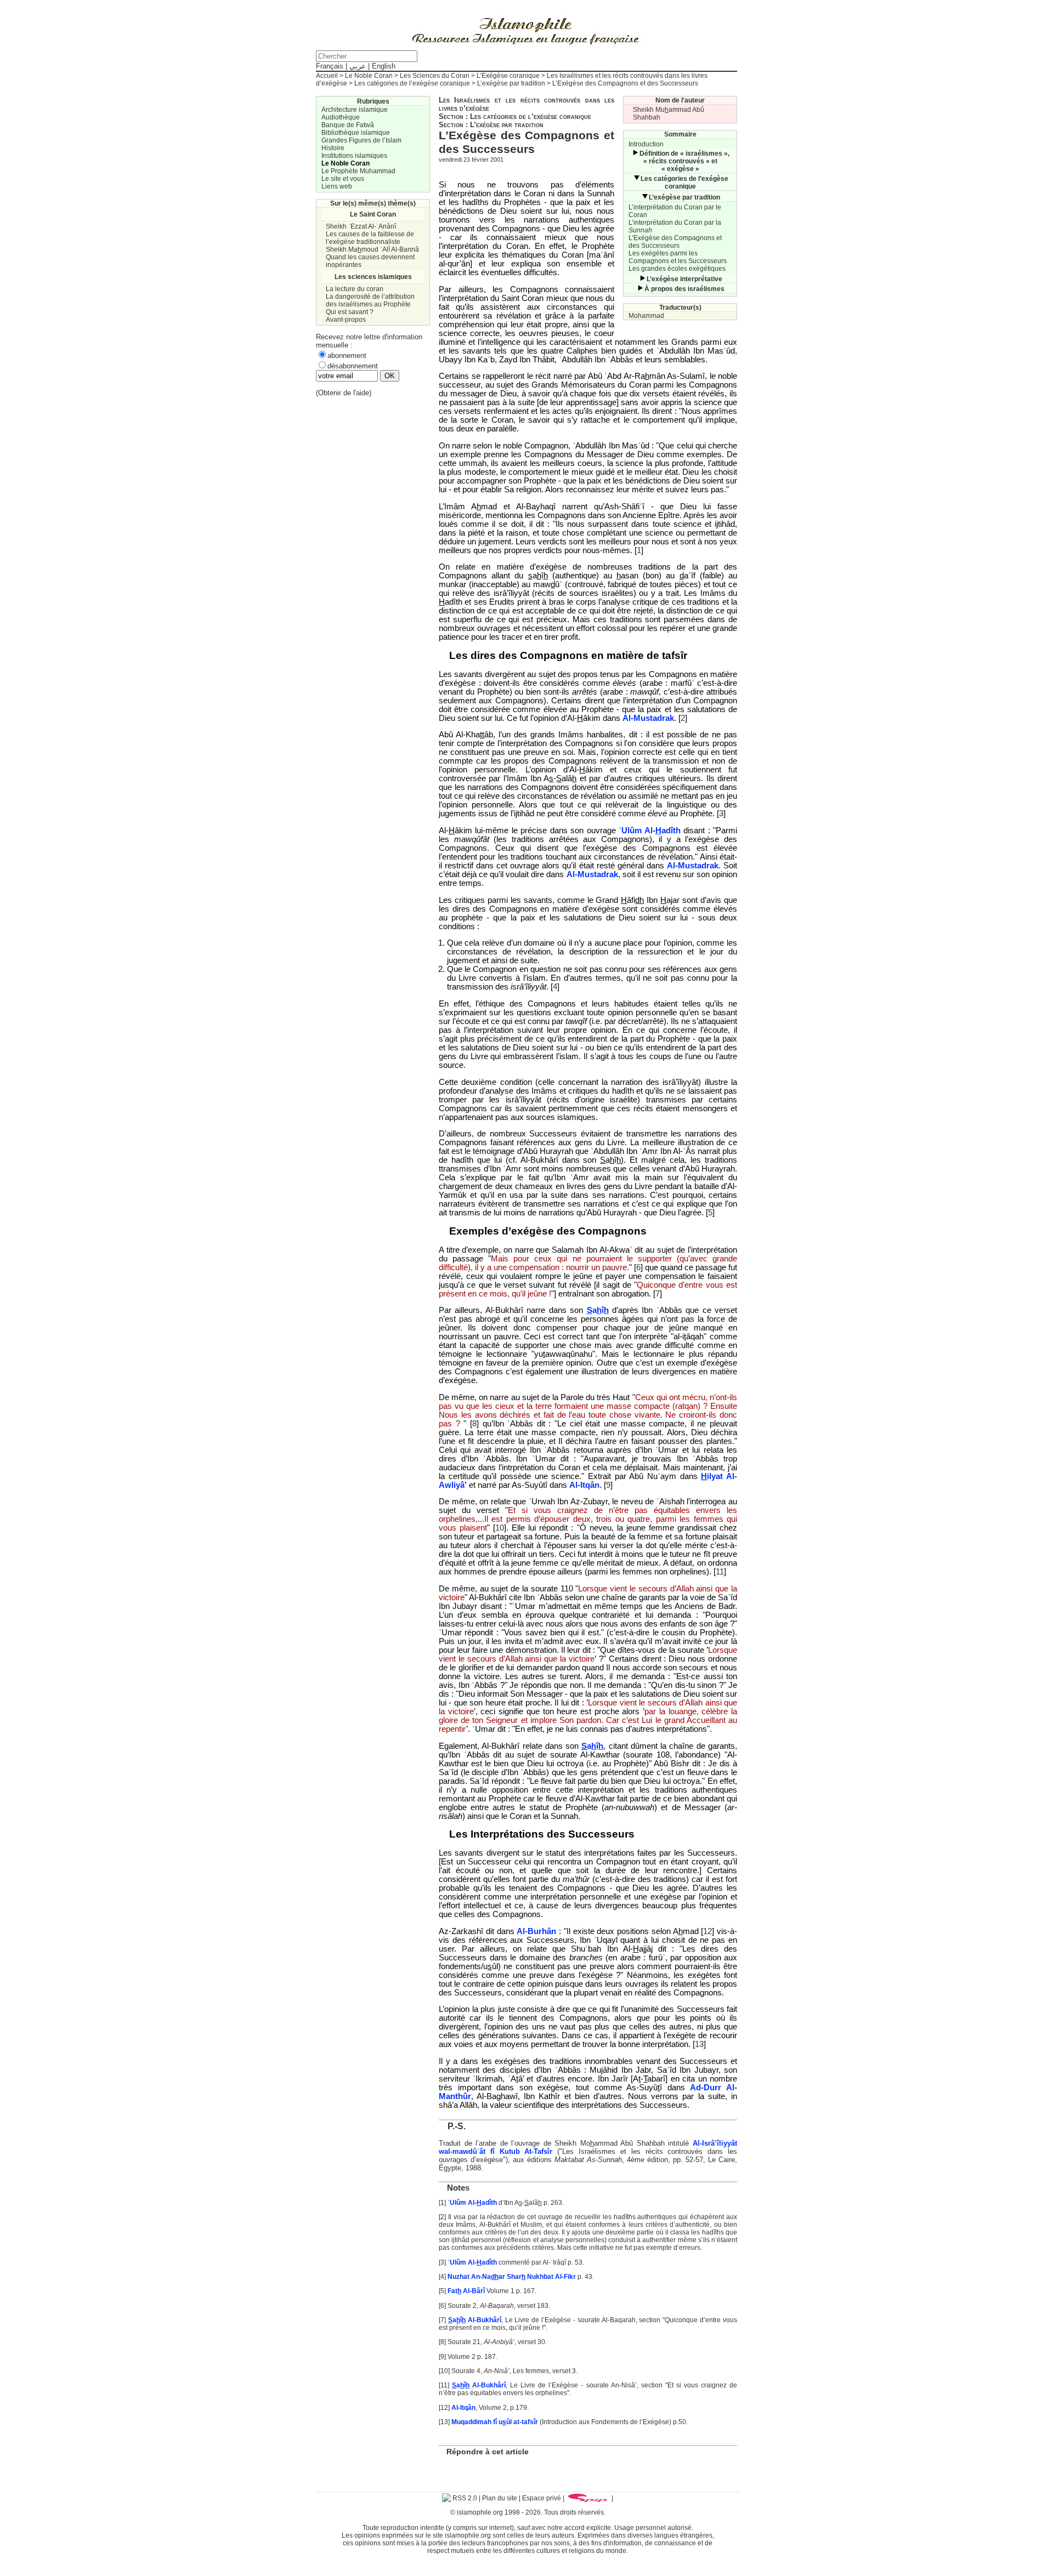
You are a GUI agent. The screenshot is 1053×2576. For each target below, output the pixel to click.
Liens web (337, 186)
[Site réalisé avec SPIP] (588, 2498)
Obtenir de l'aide (344, 393)
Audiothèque (341, 117)
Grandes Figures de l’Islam (361, 140)
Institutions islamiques (354, 156)
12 (707, 1931)
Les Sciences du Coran (435, 76)
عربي (358, 66)
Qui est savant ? (350, 312)
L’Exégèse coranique (508, 76)
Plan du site (500, 2498)
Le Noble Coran (369, 76)
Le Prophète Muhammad (358, 171)
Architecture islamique (355, 110)
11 (720, 1572)
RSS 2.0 (464, 2498)
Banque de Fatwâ (348, 125)
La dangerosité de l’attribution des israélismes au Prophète (370, 300)
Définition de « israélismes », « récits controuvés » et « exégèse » (684, 161)
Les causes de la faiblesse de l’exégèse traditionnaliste (370, 238)
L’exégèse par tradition (511, 83)
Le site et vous (343, 179)
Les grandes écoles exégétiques (677, 269)
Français (330, 66)
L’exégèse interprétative (684, 279)
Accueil (327, 76)
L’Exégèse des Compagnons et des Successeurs (675, 242)
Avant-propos (346, 320)
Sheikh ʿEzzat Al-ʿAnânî (361, 226)
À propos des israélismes (684, 289)
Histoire (333, 148)
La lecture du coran (355, 289)
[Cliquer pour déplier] (635, 153)
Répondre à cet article (488, 2452)
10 (500, 1528)
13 (699, 2044)
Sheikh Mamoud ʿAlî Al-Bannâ (372, 249)
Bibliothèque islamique (356, 133)
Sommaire (680, 134)
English (384, 66)
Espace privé (542, 2498)
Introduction (646, 144)
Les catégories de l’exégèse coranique (412, 83)
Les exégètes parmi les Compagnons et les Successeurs (678, 257)
